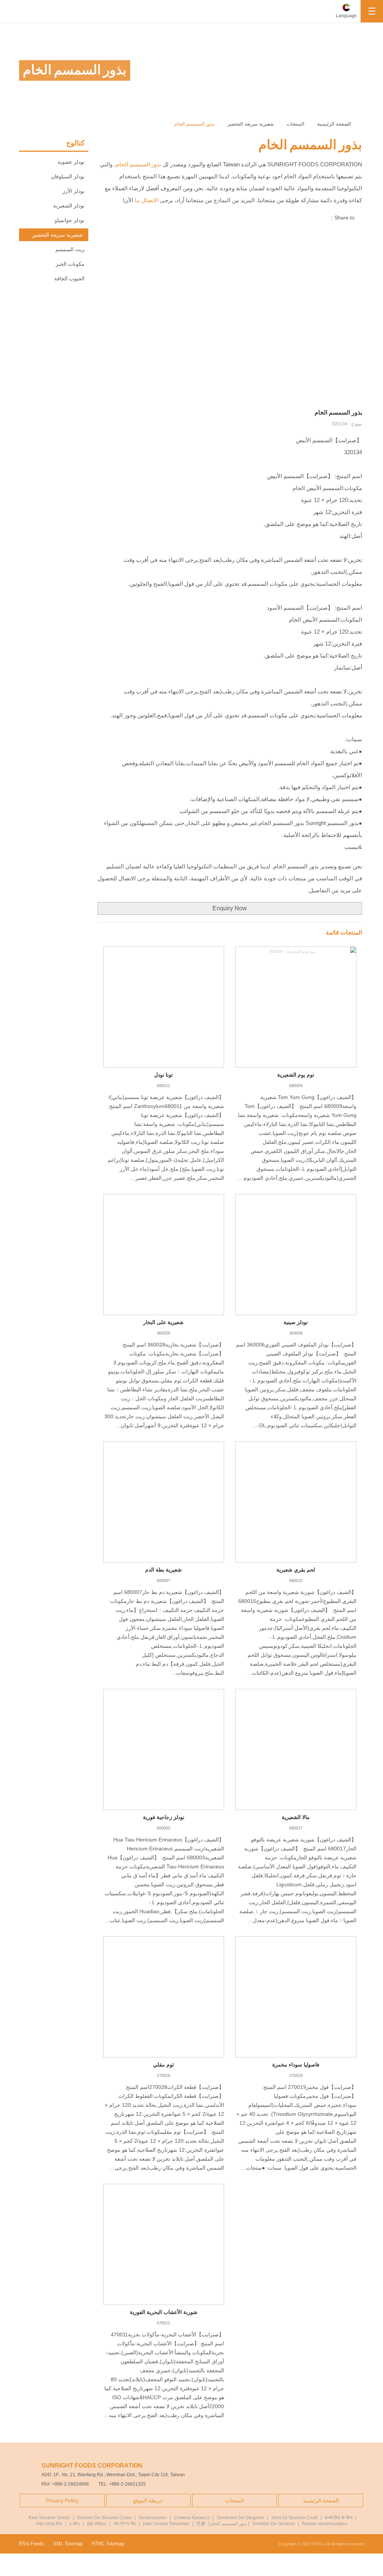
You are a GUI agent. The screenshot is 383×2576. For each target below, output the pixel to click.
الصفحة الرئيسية (335, 124)
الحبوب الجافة (69, 278)
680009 (296, 1086)
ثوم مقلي (163, 2065)
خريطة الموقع (148, 2500)
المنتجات (295, 124)
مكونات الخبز (70, 264)
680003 (163, 1828)
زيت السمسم (70, 249)
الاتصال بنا (147, 200)
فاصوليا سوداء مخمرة (296, 2065)
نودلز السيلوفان (68, 176)
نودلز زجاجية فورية (164, 1817)
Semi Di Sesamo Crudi (294, 2518)
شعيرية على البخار (163, 1322)
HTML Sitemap (108, 2544)
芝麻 (201, 2524)
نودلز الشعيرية (69, 206)
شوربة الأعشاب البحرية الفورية (164, 2312)
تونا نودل (163, 1075)
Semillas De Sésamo (273, 2524)
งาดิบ (75, 2524)
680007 (163, 1581)
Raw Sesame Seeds (49, 2518)
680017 (296, 1828)
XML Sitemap (68, 2544)
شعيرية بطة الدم (163, 1570)
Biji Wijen (97, 2524)
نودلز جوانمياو (70, 220)
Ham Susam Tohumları (166, 2524)
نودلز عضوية (71, 162)
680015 (296, 1581)
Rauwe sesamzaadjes (324, 2524)
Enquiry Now (230, 908)
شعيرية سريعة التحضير (251, 124)
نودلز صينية (296, 1322)
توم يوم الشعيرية (296, 1075)
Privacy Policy (62, 2500)
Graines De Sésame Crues (104, 2518)
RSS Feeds (32, 2544)
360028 (163, 1333)
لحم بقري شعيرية (296, 1570)
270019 (296, 2075)
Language (346, 16)
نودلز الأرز (73, 191)
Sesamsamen (153, 2518)
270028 (163, 2075)
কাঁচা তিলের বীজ (125, 2524)
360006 (296, 1333)
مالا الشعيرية (296, 1817)
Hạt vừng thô (49, 2524)
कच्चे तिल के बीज (338, 2518)
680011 (163, 1086)
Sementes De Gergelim (240, 2518)
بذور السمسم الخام (194, 124)
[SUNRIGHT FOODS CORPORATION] (26, 11)
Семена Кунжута (192, 2518)
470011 (163, 2323)
